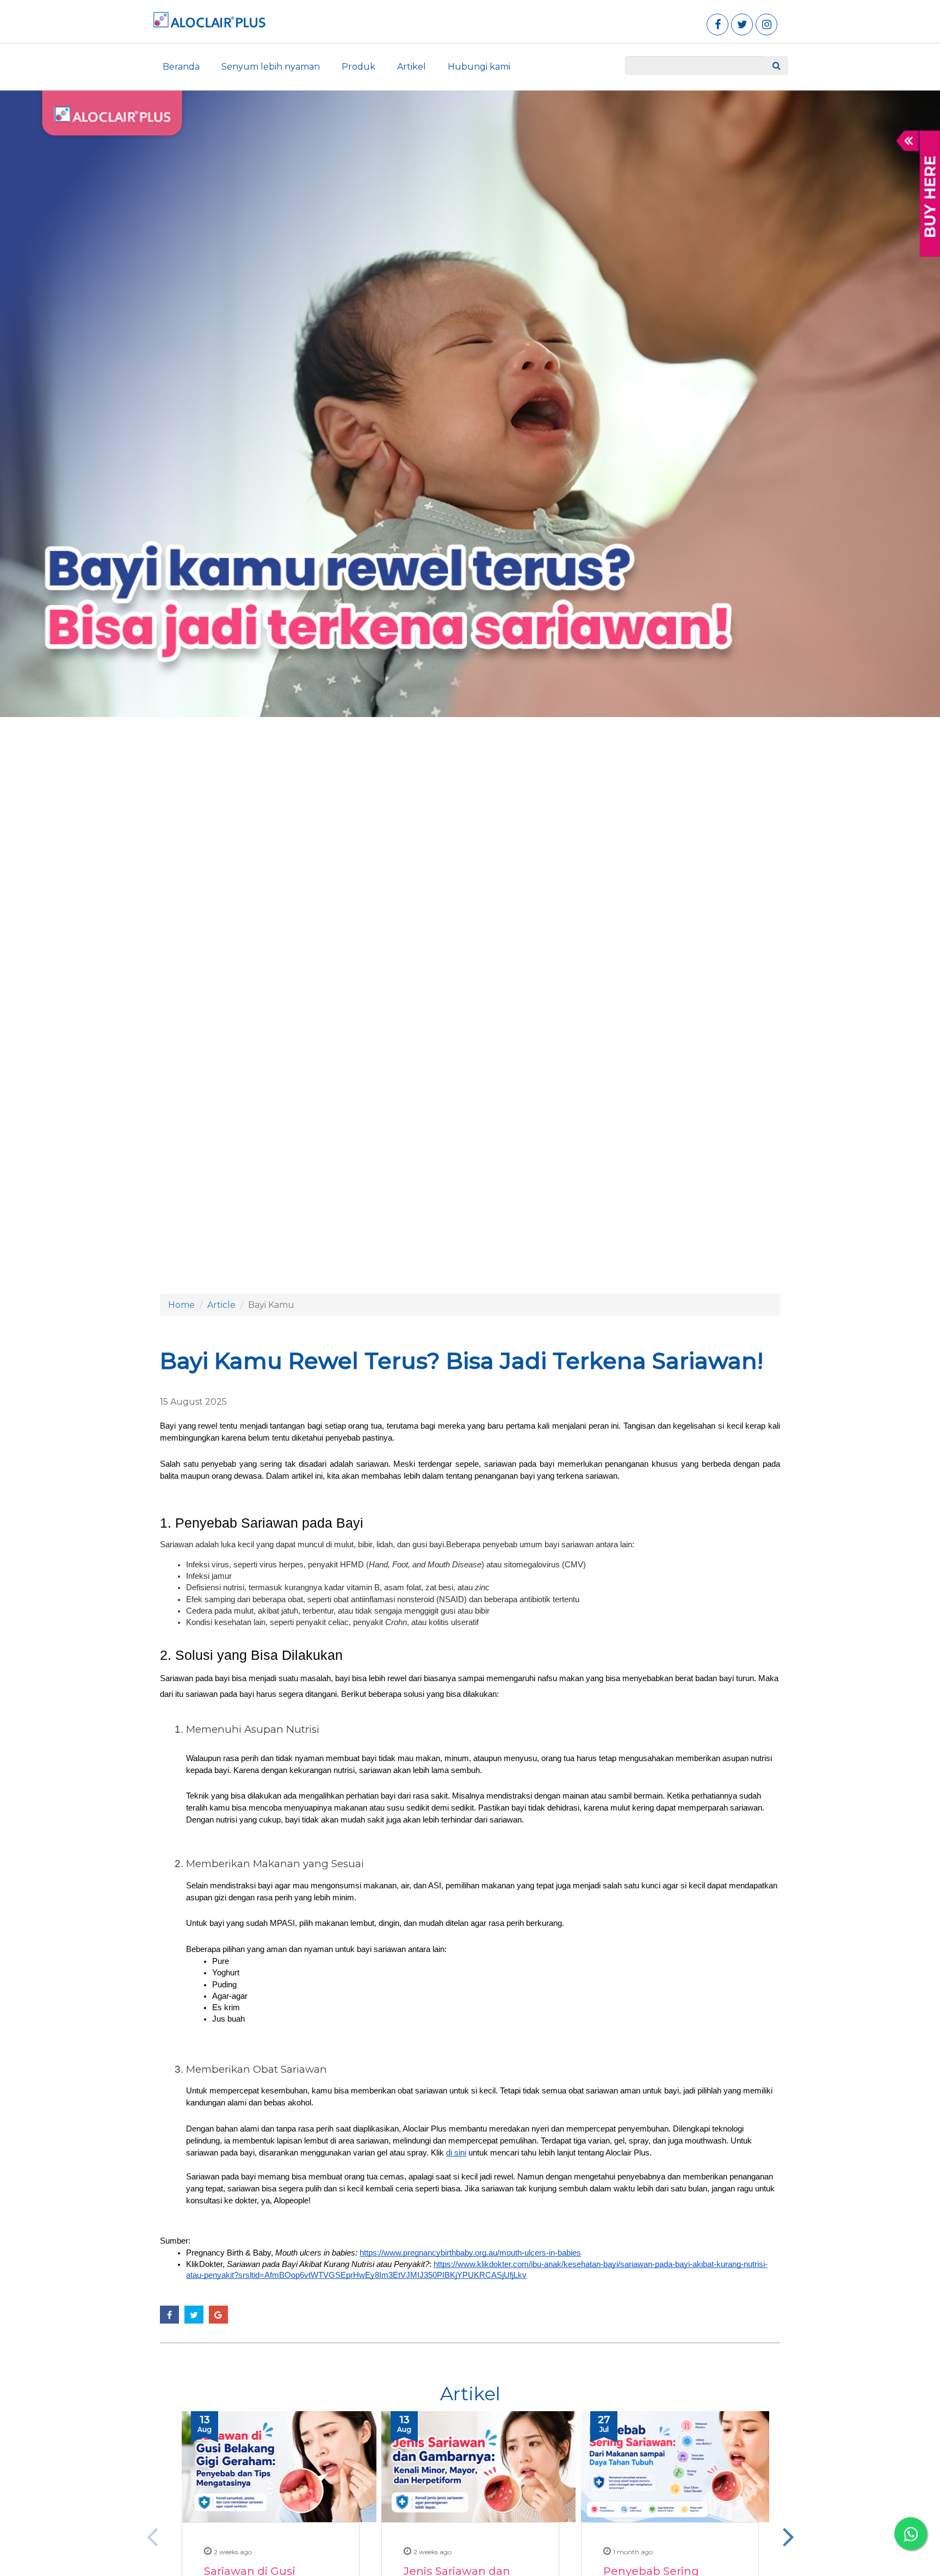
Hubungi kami (479, 67)
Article (221, 1305)
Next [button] (788, 2536)
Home (181, 1305)
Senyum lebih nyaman (271, 67)
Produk (358, 67)
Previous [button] (152, 2536)
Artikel (412, 67)
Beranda (181, 67)
